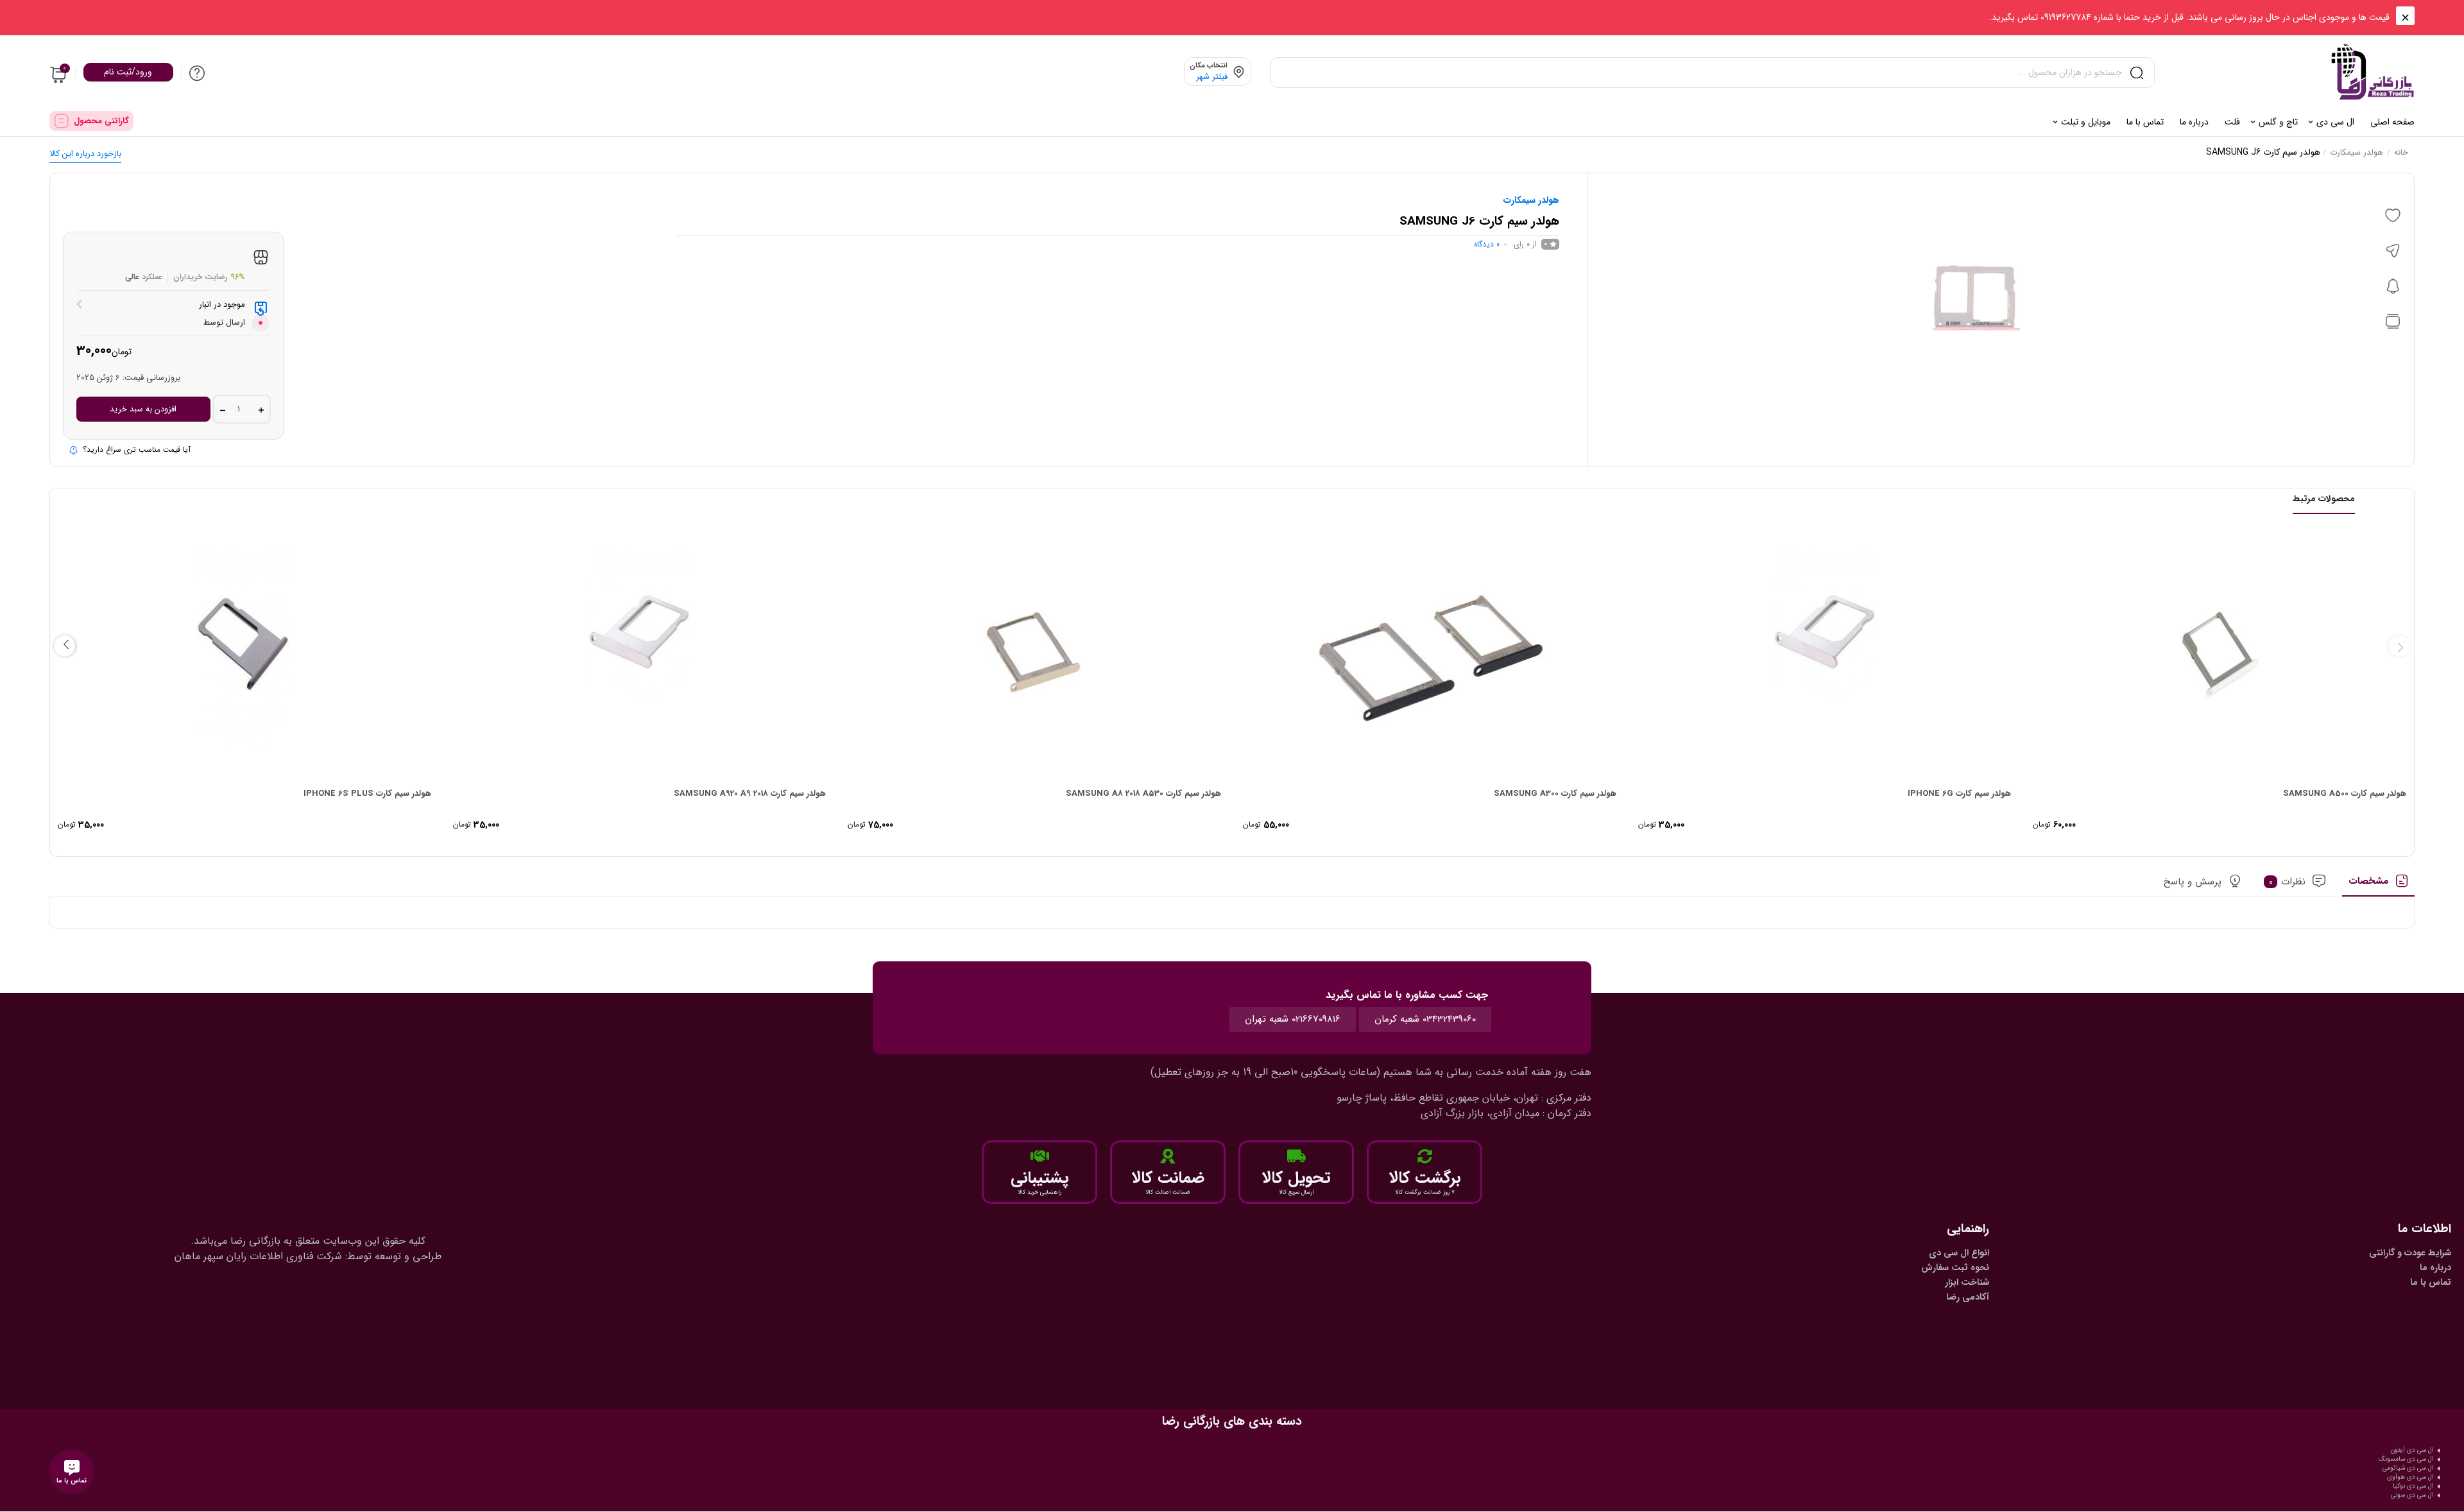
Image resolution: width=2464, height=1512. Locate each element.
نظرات (2288, 882)
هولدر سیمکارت (2357, 152)
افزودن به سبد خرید (143, 409)
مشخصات (2368, 882)
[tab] (2378, 886)
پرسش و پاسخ (2193, 882)
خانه (2401, 152)
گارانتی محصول (101, 121)
